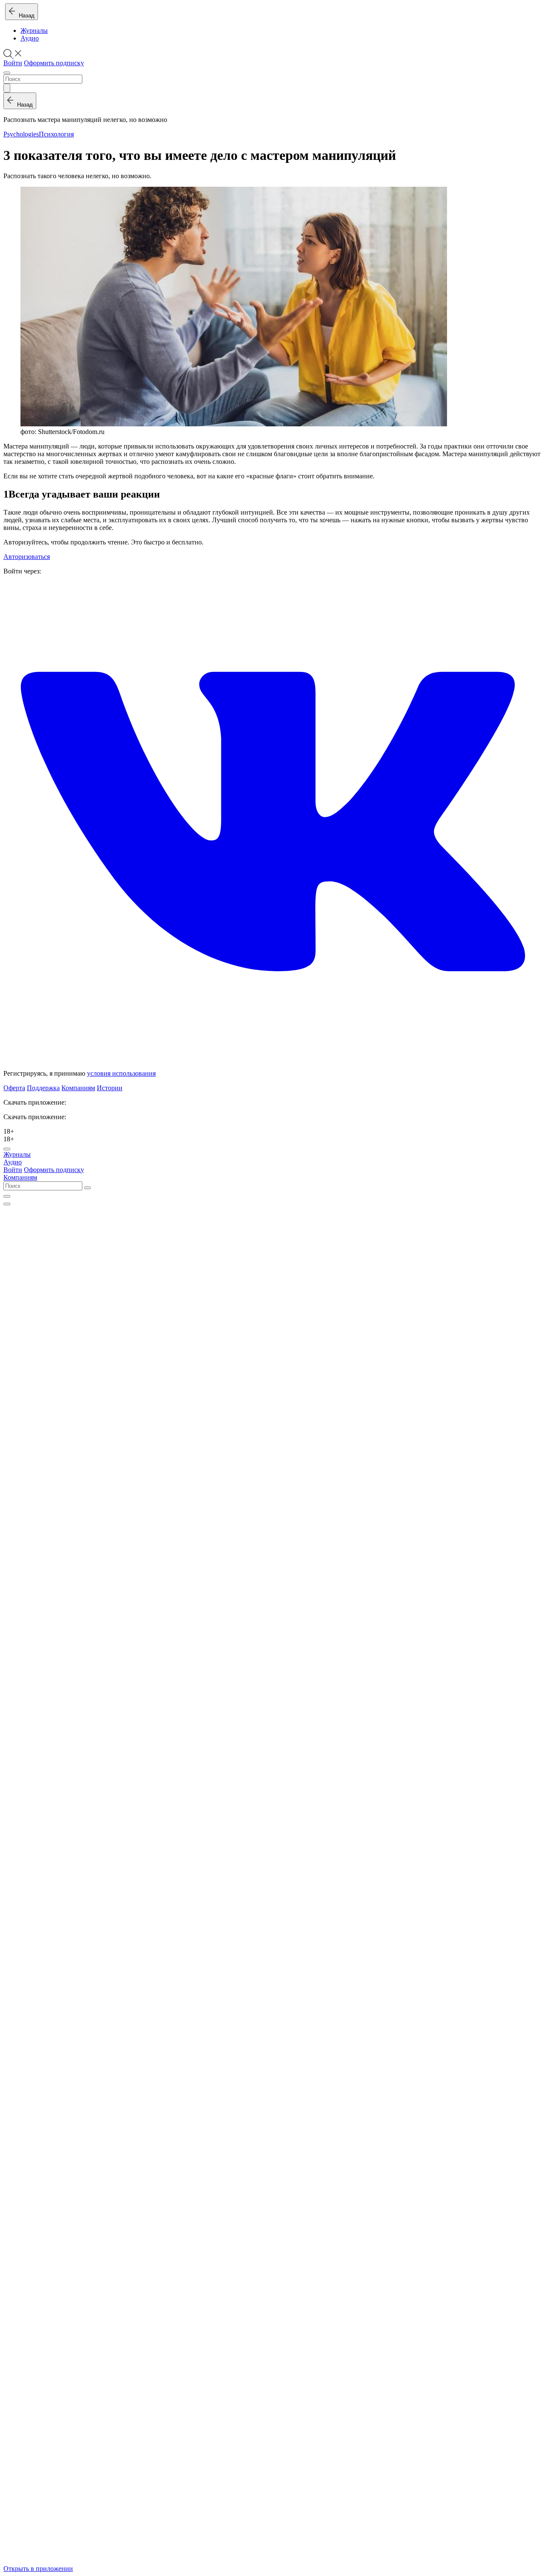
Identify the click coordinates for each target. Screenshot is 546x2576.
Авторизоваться (27, 557)
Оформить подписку (54, 63)
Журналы (34, 30)
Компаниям (78, 1088)
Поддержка (43, 1088)
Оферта (14, 1088)
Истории (110, 1088)
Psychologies (21, 134)
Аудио (30, 38)
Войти (13, 63)
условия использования (121, 1073)
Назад (25, 16)
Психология (56, 134)
